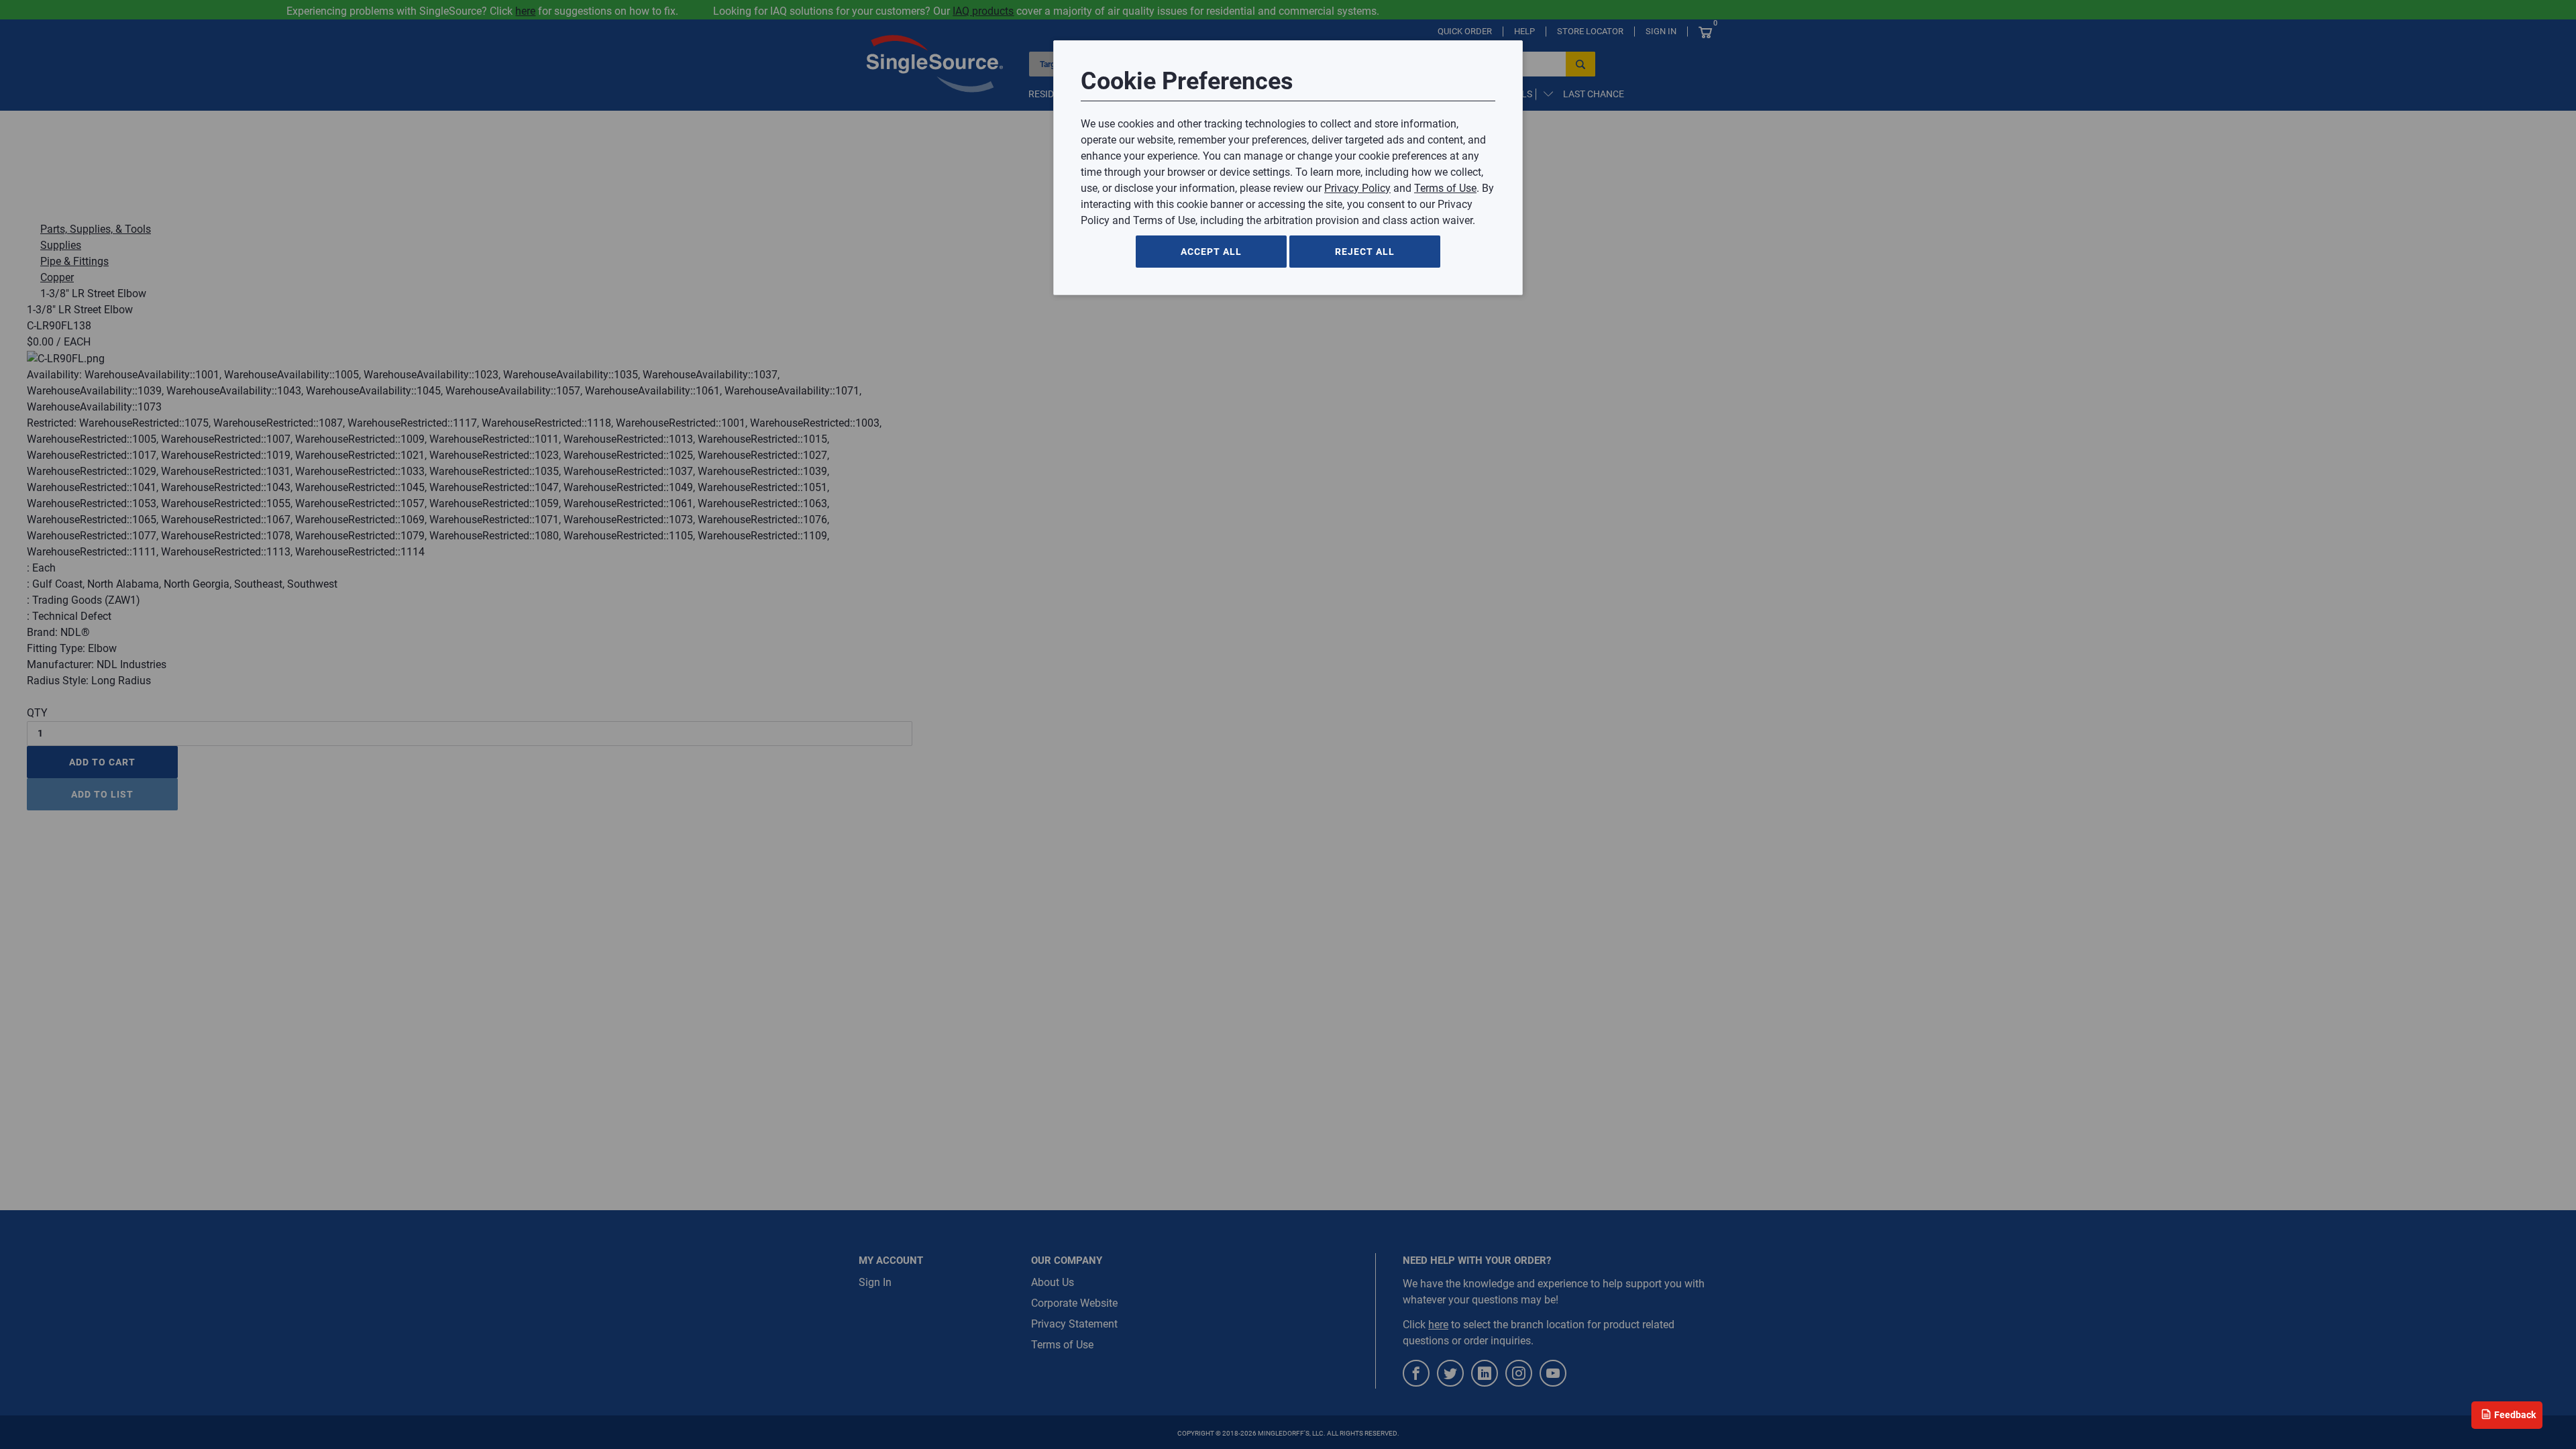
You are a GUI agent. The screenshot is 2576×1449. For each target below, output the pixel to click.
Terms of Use (1445, 188)
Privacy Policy (1357, 188)
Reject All (1365, 252)
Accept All (1211, 252)
